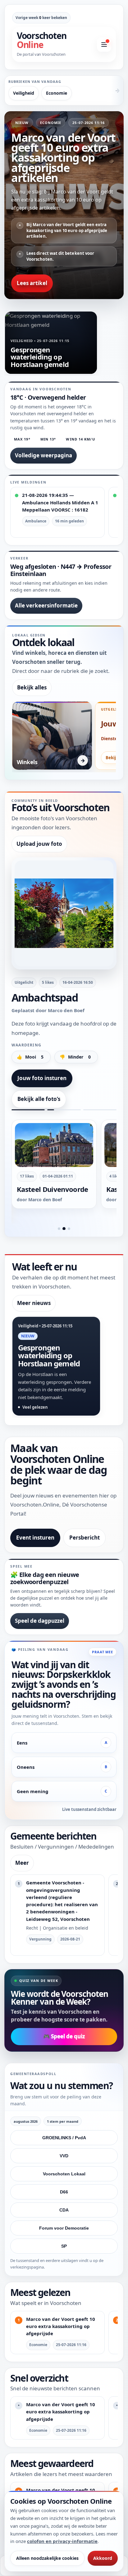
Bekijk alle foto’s (39, 1099)
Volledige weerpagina (43, 455)
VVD (64, 2156)
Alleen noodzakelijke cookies (47, 2558)
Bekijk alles (32, 687)
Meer (22, 1863)
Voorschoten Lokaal (64, 2174)
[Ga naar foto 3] (69, 1229)
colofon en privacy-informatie (62, 2541)
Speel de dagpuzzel (40, 1621)
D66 (64, 2192)
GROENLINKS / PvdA (64, 2138)
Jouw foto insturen (42, 1078)
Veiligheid (24, 93)
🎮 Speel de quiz (64, 2036)
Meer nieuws (34, 1303)
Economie (57, 93)
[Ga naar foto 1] (59, 1229)
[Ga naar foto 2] (64, 1229)
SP (64, 2246)
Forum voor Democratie (64, 2228)
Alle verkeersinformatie (46, 605)
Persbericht (85, 1538)
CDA (64, 2210)
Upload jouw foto (39, 844)
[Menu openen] (104, 45)
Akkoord (103, 2558)
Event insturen (35, 1538)
